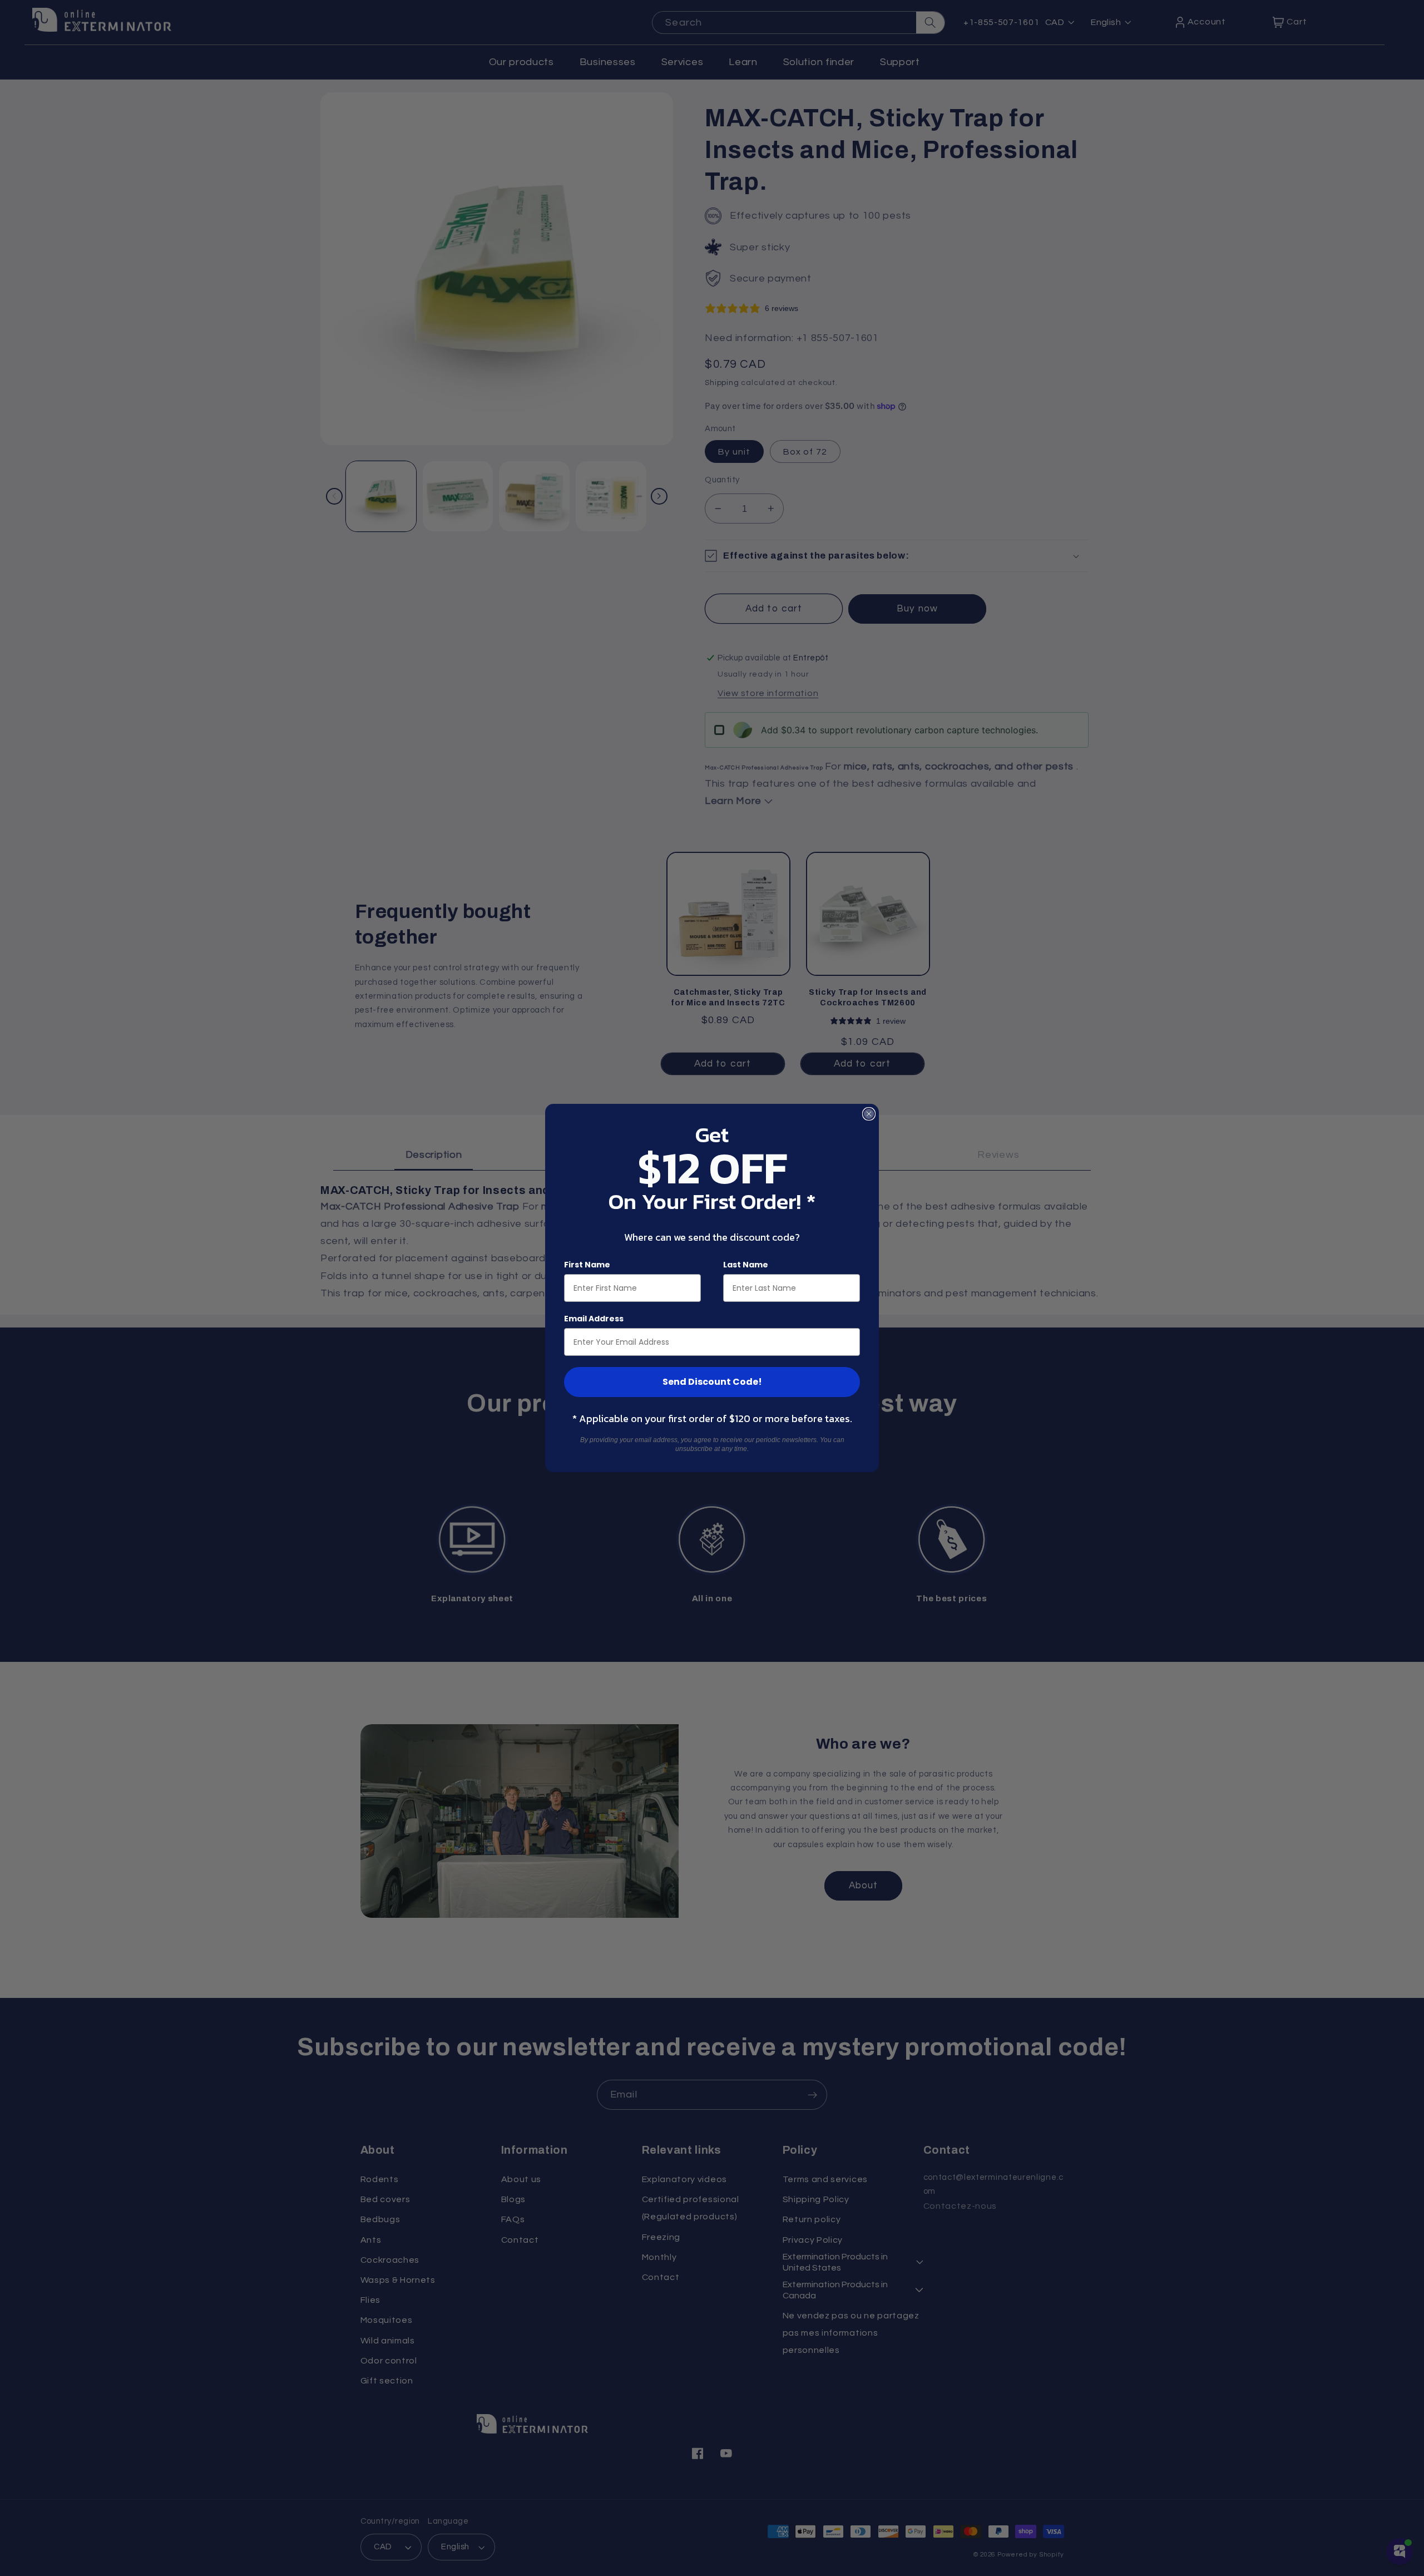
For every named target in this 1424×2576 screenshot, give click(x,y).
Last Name (746, 1265)
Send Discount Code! (712, 1382)
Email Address (594, 1319)
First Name (587, 1265)
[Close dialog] (869, 1114)
